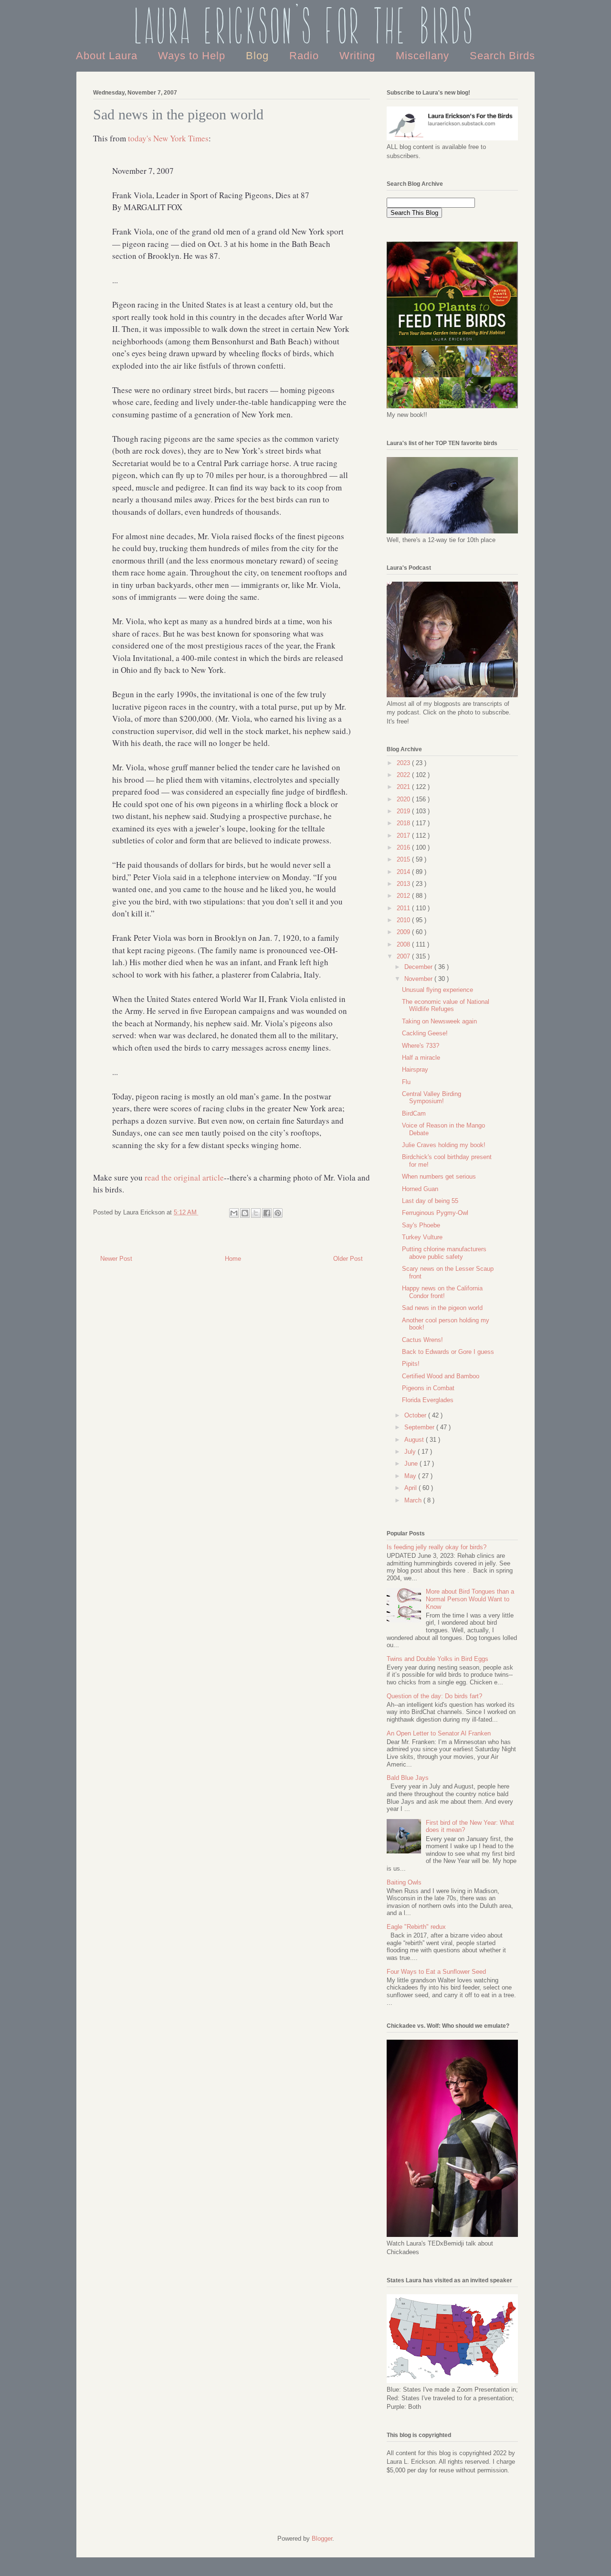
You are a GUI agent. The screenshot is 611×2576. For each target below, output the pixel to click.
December (419, 967)
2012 (404, 896)
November (419, 979)
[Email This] (234, 1213)
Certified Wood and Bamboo (441, 1376)
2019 (404, 811)
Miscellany (424, 56)
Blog (259, 56)
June (412, 1464)
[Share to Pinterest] (278, 1213)
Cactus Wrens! (422, 1340)
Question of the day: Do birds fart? (434, 1696)
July (411, 1452)
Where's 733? (421, 1046)
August (415, 1440)
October (416, 1415)
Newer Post (116, 1259)
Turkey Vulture (422, 1237)
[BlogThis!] (245, 1213)
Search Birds (502, 56)
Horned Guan (420, 1189)
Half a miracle (421, 1058)
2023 (404, 763)
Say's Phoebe (421, 1225)
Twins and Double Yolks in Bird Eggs (437, 1659)
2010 (404, 920)
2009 (404, 932)
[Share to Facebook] (267, 1213)
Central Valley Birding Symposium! (432, 1098)
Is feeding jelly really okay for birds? (437, 1547)
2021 (404, 787)
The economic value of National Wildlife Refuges (446, 1006)
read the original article (184, 1177)
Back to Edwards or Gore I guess (448, 1352)
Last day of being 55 (430, 1201)
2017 (404, 836)
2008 (404, 944)
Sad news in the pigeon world (442, 1308)
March (414, 1500)
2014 (404, 872)
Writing (359, 56)
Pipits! (411, 1364)
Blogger (322, 2539)
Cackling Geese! (425, 1033)
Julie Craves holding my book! (444, 1145)
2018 (404, 823)
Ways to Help (193, 56)
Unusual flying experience (437, 990)
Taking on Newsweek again (439, 1021)
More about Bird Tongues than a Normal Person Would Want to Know (470, 1599)
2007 (404, 956)
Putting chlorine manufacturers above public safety (444, 1253)
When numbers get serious (439, 1176)
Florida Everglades (428, 1400)
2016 (404, 847)
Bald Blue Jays (408, 1778)
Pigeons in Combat (428, 1388)
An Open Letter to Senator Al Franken (439, 1733)
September (420, 1427)
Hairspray (415, 1070)
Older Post (348, 1259)
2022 (404, 775)
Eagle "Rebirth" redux (416, 1927)
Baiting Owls (404, 1882)
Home (233, 1259)
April (411, 1488)
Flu (406, 1082)
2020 (404, 799)
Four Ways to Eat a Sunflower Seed (436, 1972)
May (411, 1476)
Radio (306, 56)
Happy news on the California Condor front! (442, 1292)
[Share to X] (256, 1213)
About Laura (108, 56)
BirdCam (414, 1113)
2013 (404, 884)
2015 (404, 859)
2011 (404, 908)
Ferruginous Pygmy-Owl (435, 1213)
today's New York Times (168, 138)
